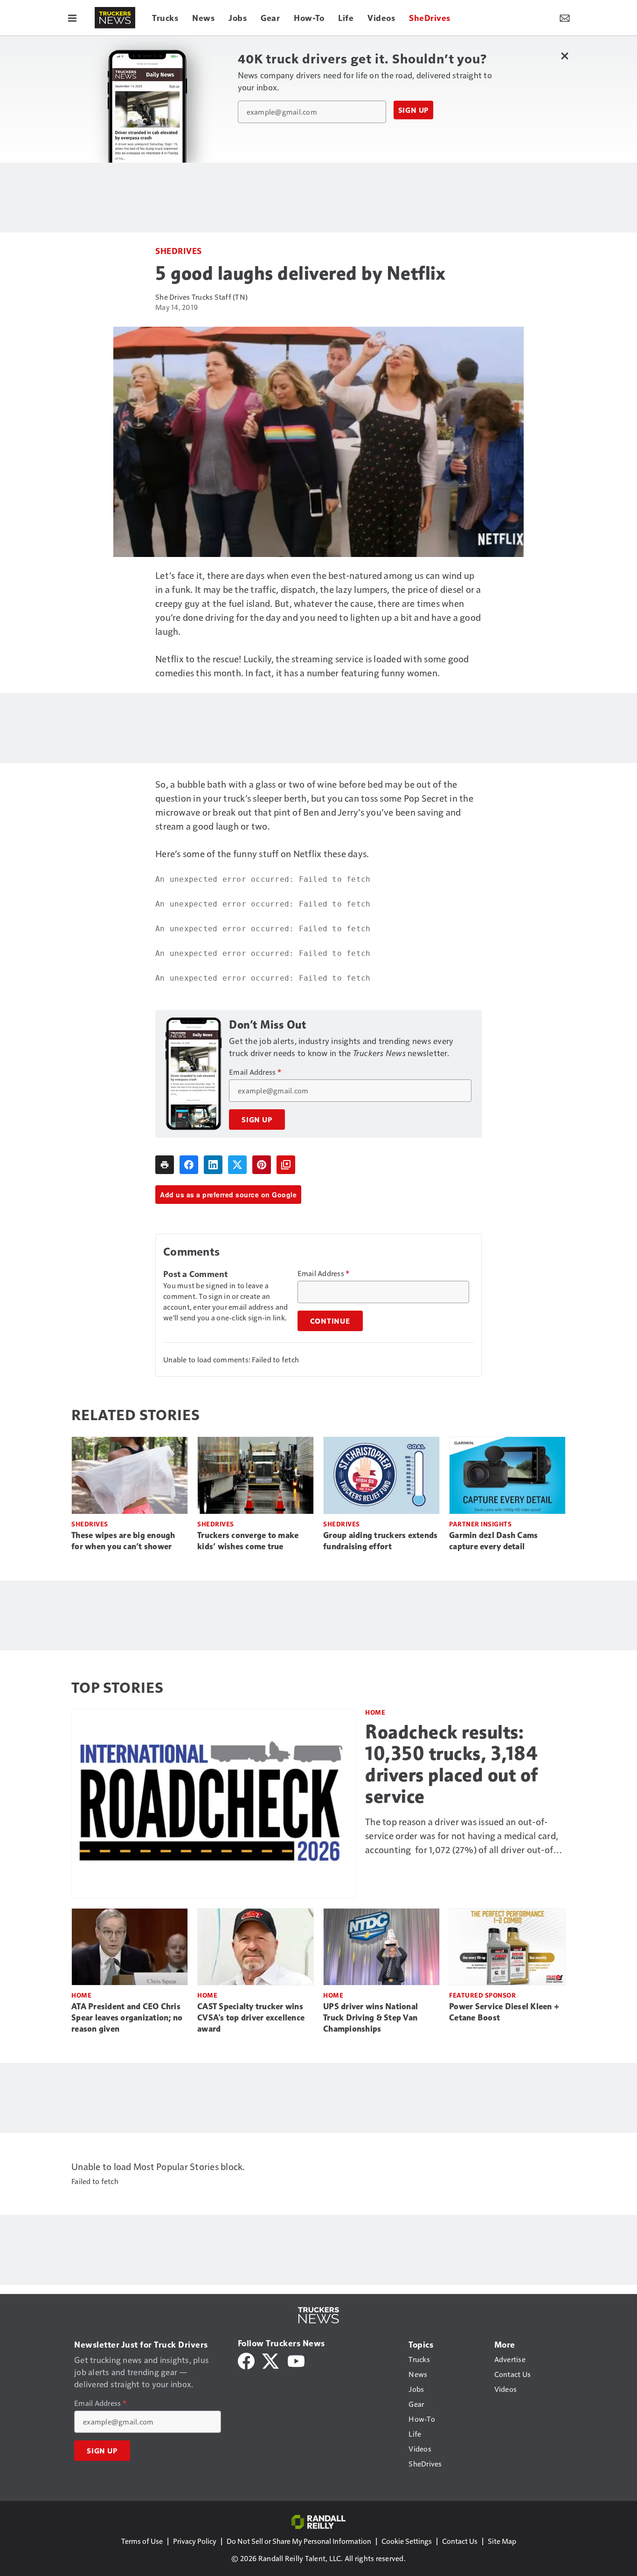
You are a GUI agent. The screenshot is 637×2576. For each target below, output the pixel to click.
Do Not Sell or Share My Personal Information (299, 2541)
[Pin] (262, 1165)
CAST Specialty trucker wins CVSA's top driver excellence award (251, 2018)
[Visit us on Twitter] (271, 2360)
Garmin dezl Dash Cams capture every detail (493, 1541)
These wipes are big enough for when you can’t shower (123, 1541)
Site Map (502, 2541)
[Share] (189, 1165)
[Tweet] (237, 1165)
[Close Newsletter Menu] (564, 56)
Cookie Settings (407, 2541)
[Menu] (72, 18)
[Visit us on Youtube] (296, 2360)
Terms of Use (142, 2541)
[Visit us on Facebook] (246, 2360)
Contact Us (460, 2541)
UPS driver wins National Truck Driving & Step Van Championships (370, 2018)
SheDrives (179, 251)
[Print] (165, 1165)
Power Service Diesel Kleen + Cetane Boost (504, 2012)
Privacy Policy (195, 2541)
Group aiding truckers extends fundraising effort (380, 1541)
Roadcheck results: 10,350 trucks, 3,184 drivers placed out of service (452, 1764)
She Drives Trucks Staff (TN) (201, 297)
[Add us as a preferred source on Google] (286, 1165)
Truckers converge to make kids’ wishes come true (248, 1541)
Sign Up (414, 110)
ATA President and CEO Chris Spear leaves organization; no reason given (127, 2018)
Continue (330, 1321)
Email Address (255, 1072)
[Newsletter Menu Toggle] (565, 18)
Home (375, 1712)
